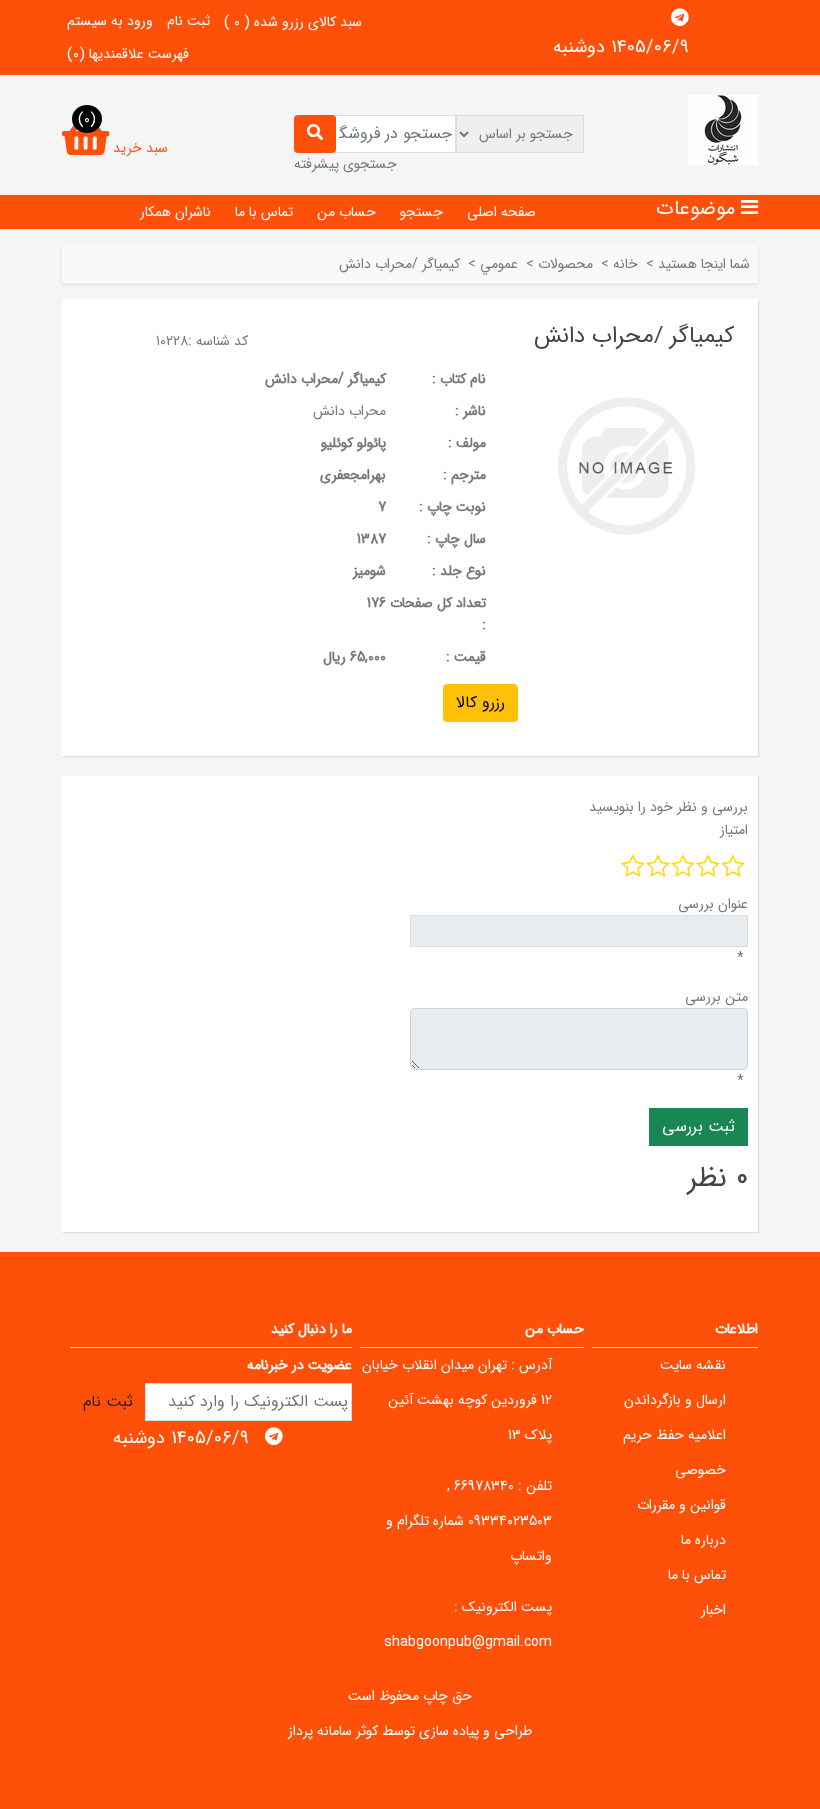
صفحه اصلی (501, 212)
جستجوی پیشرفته (345, 164)
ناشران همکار (175, 212)
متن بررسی (716, 997)
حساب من (346, 212)
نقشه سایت (693, 1365)
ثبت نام (188, 21)
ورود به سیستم (110, 21)
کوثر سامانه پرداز (333, 1731)
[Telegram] (680, 18)
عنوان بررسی (713, 904)
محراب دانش (349, 411)
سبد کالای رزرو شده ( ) (293, 22)
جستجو (421, 212)
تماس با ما (264, 212)
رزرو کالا (480, 702)
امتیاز (734, 830)
